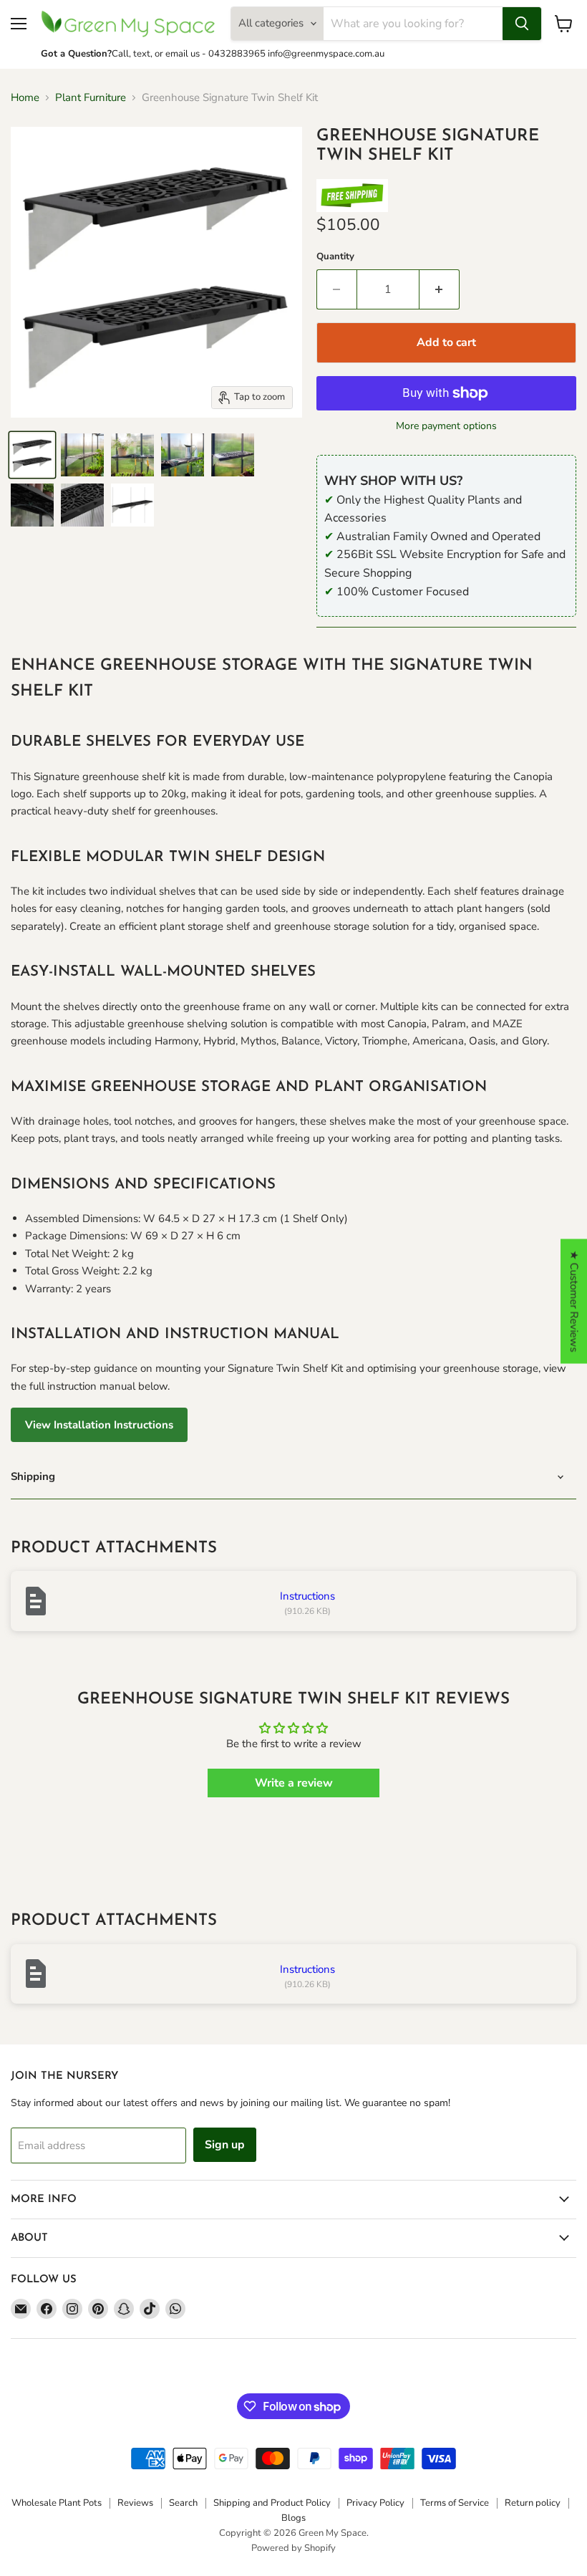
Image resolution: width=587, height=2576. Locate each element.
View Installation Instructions (99, 1425)
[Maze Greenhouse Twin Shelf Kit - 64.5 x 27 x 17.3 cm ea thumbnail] (32, 455)
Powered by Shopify (293, 2548)
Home (25, 98)
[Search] (522, 24)
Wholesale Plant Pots (57, 2503)
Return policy (533, 2503)
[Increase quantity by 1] (440, 289)
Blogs (293, 2518)
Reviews (135, 2503)
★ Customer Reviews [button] (574, 1302)
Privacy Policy (375, 2503)
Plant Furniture (91, 98)
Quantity (335, 257)
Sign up (225, 2145)
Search (183, 2503)
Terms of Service (455, 2503)
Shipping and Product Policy (272, 2503)
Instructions (307, 1596)
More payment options (446, 426)
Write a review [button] (294, 1783)
